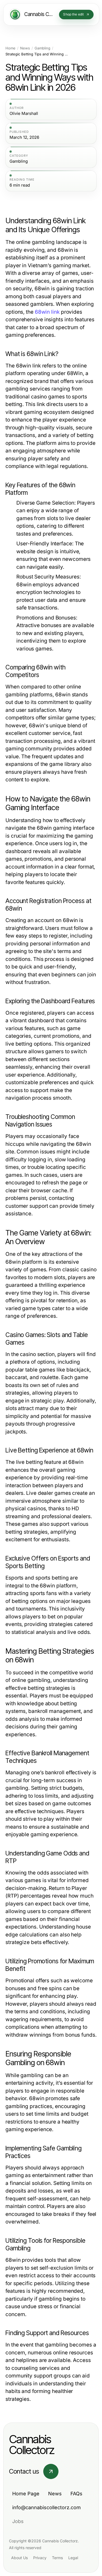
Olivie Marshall (24, 114)
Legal (73, 2558)
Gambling (42, 48)
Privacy (40, 2558)
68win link (47, 312)
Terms (57, 2558)
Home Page (26, 2494)
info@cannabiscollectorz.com (47, 2507)
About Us (19, 2558)
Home (10, 48)
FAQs (76, 2494)
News (25, 48)
